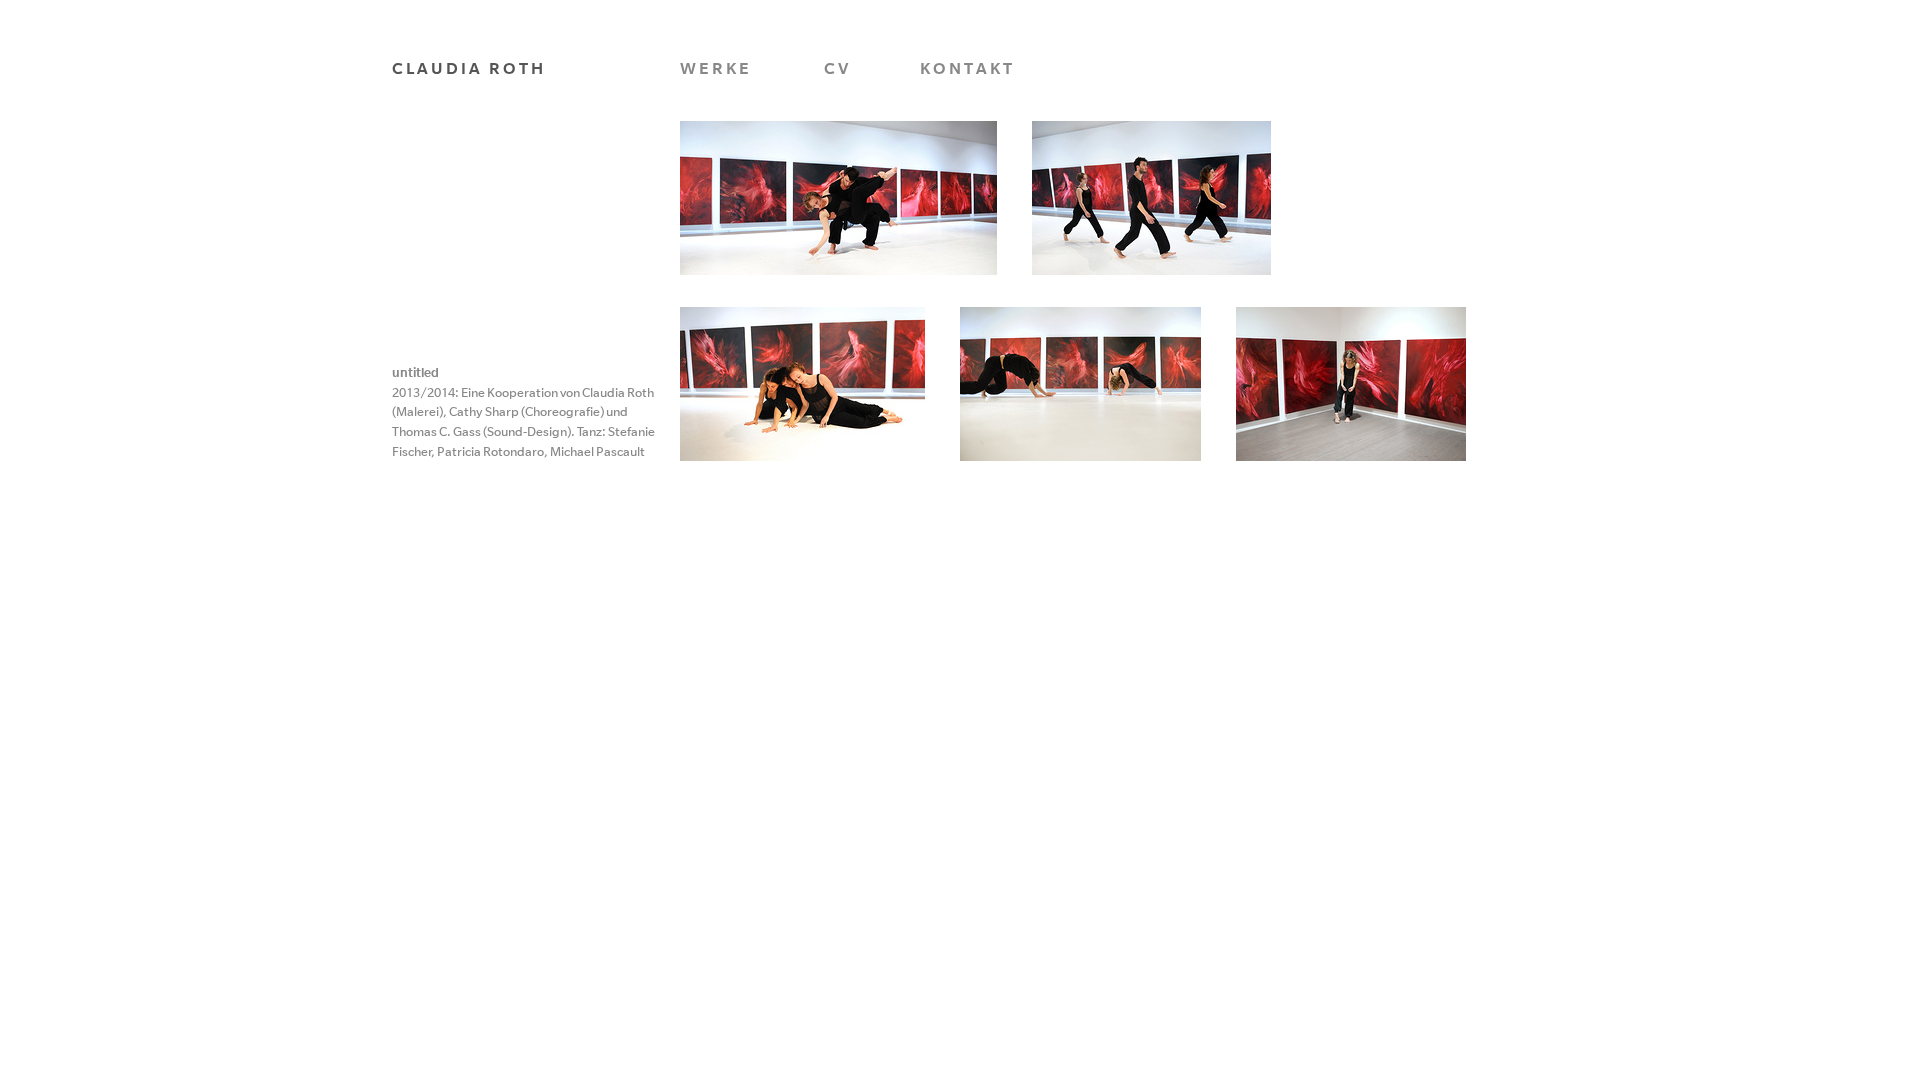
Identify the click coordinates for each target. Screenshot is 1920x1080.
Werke (716, 68)
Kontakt (967, 68)
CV (837, 68)
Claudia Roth (469, 68)
